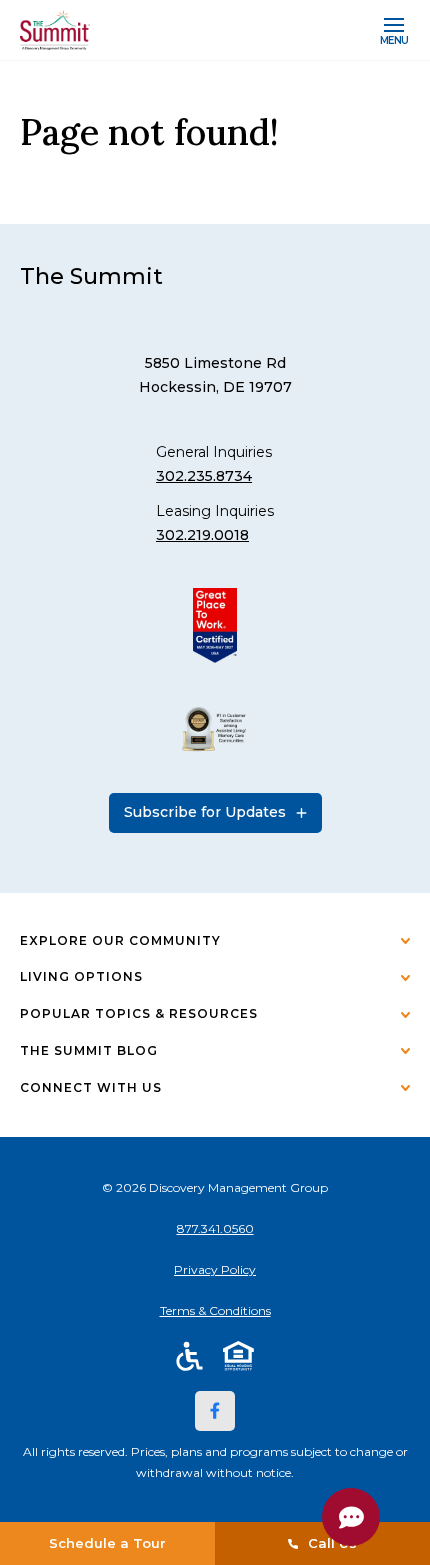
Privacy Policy (215, 1269)
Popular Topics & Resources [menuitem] (139, 1013)
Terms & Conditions (215, 1310)
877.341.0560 (215, 1228)
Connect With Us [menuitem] (91, 1087)
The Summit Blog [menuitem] (89, 1050)
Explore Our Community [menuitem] (120, 940)
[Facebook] (215, 1411)
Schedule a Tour (107, 1543)
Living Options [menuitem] (81, 976)
